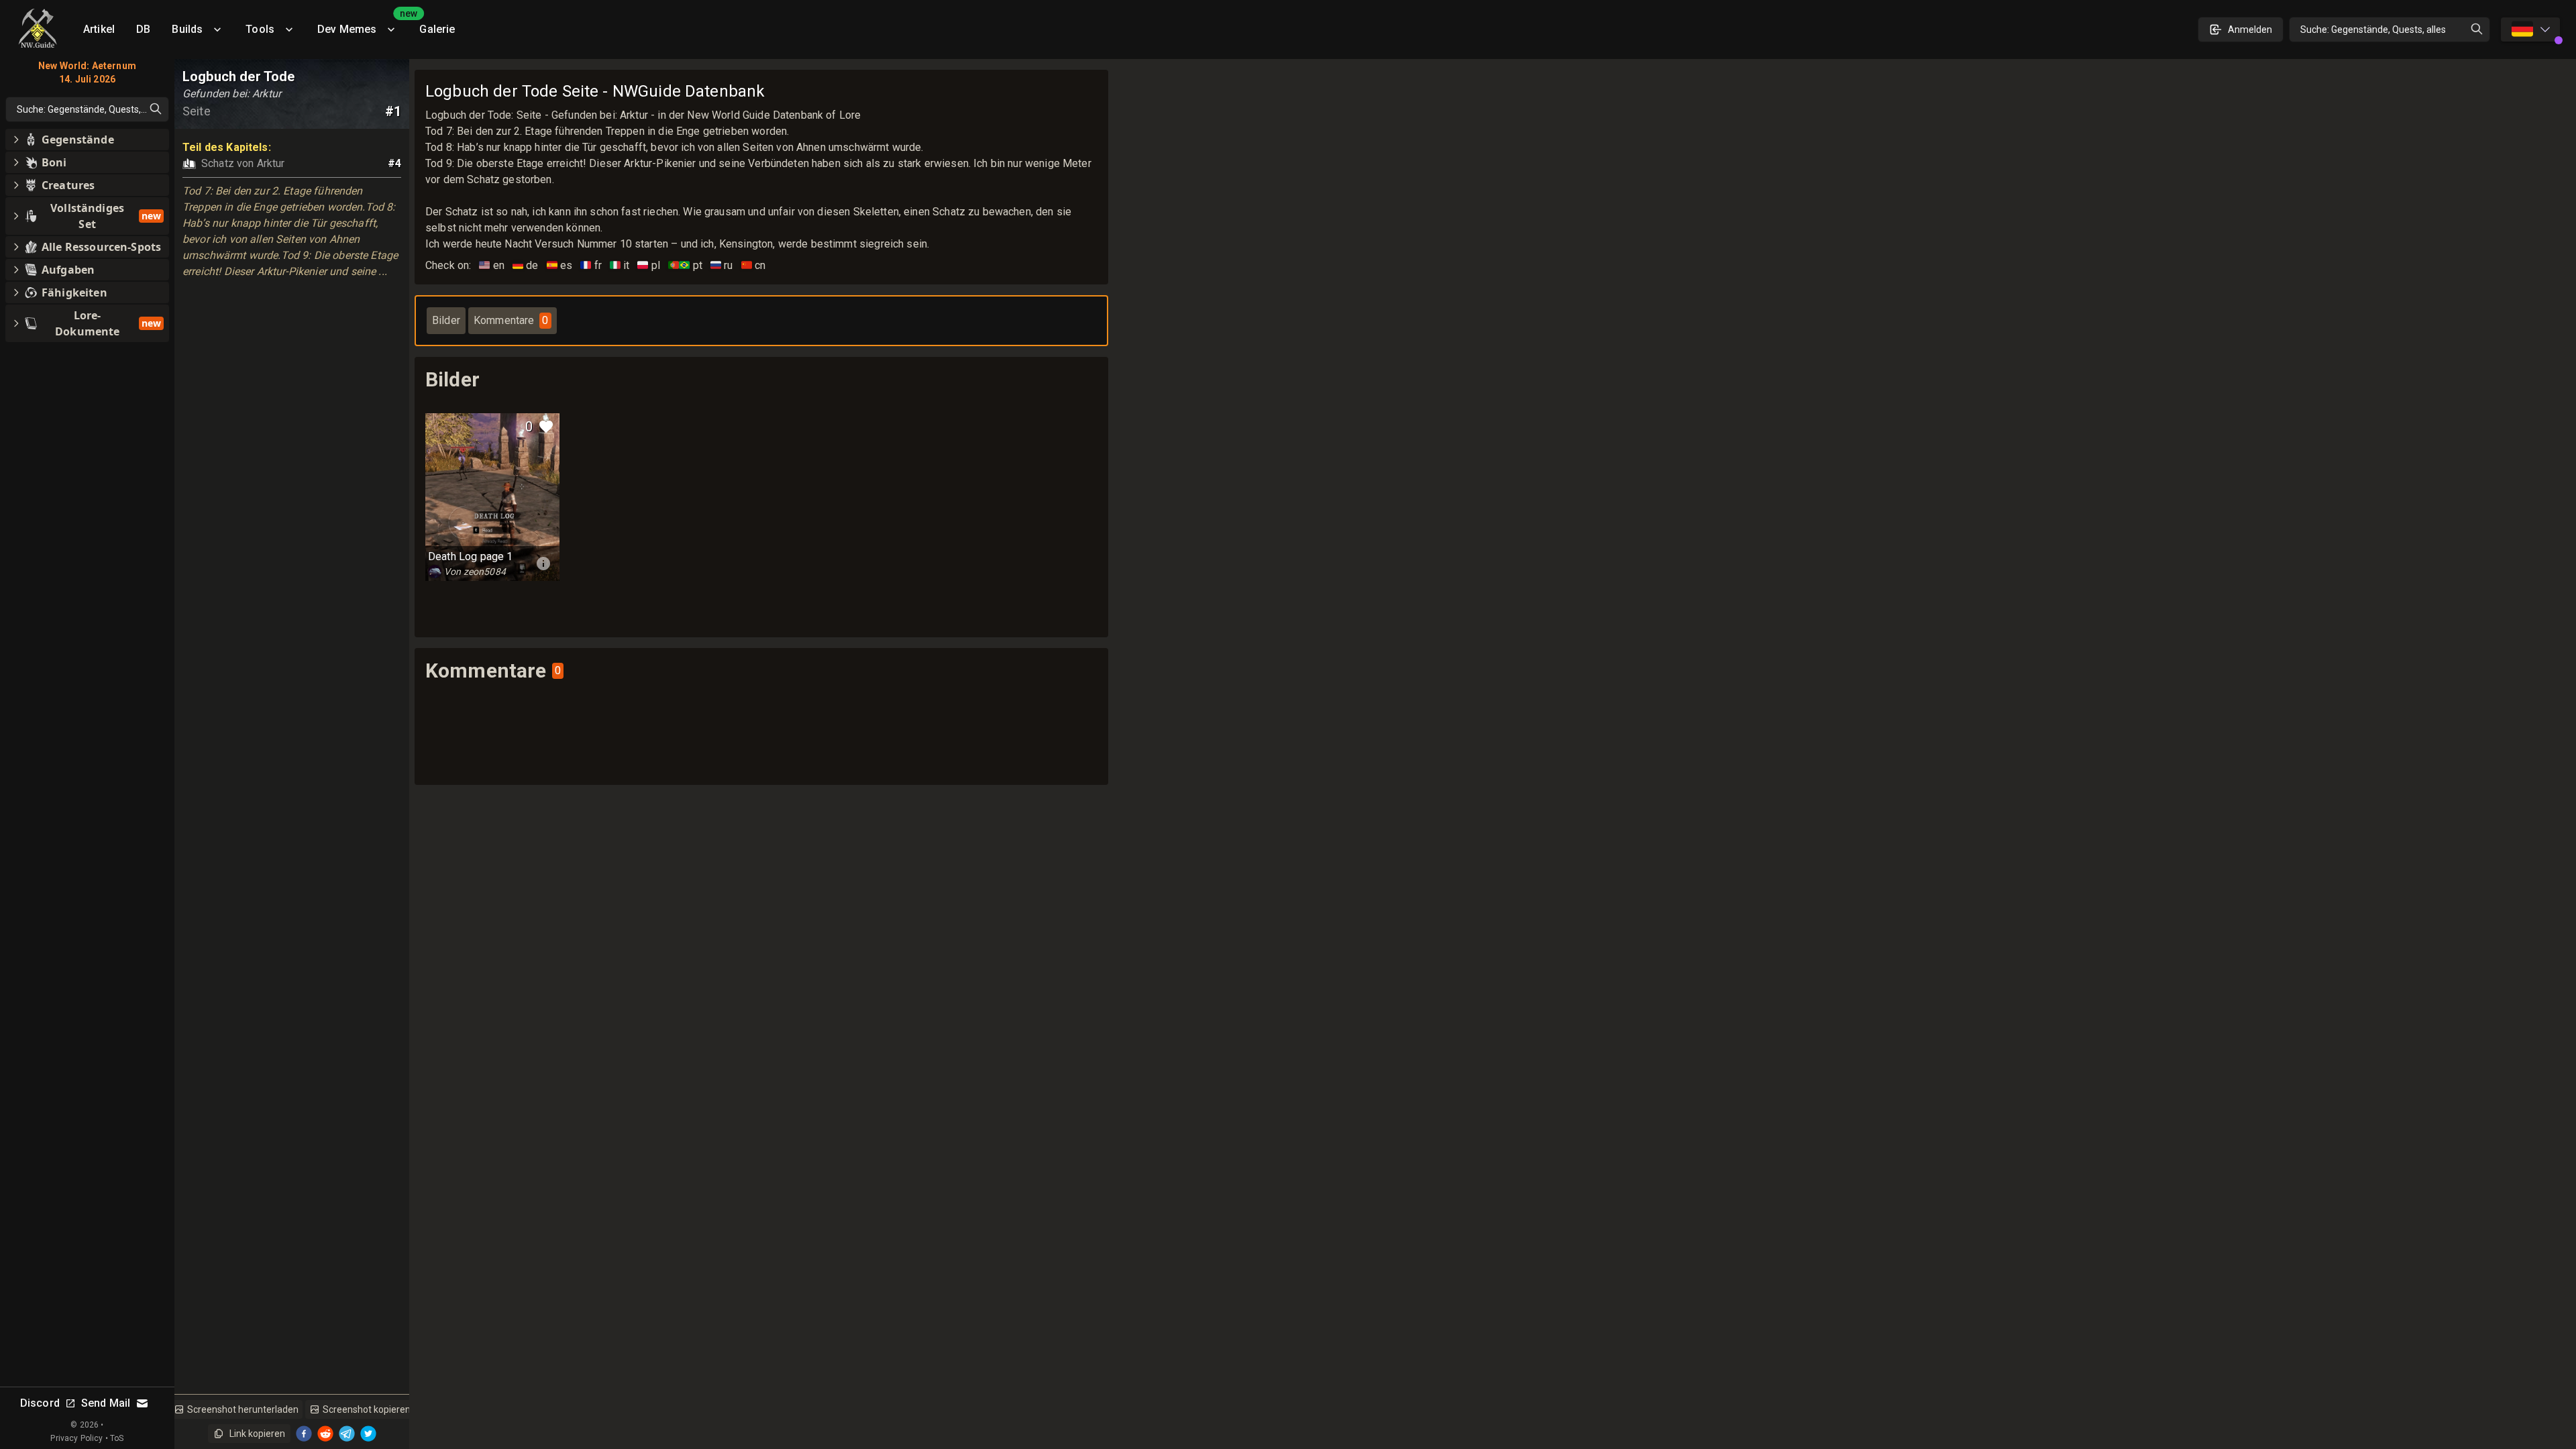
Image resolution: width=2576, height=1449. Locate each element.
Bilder (446, 320)
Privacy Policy (76, 1438)
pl (649, 265)
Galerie (437, 29)
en (492, 265)
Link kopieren (257, 1434)
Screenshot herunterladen (243, 1409)
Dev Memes (363, 24)
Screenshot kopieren (367, 1409)
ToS (117, 1438)
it (620, 265)
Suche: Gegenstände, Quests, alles (2373, 30)
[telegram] (347, 1434)
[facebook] (304, 1434)
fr (591, 265)
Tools (260, 29)
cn (754, 265)
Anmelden (2250, 30)
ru (722, 265)
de (526, 265)
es (560, 265)
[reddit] (325, 1434)
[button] (87, 140)
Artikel (99, 29)
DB (143, 29)
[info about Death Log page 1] (543, 563)
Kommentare (511, 320)
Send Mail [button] (106, 1403)
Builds (187, 29)
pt (685, 265)
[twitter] (368, 1434)
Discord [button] (40, 1403)
